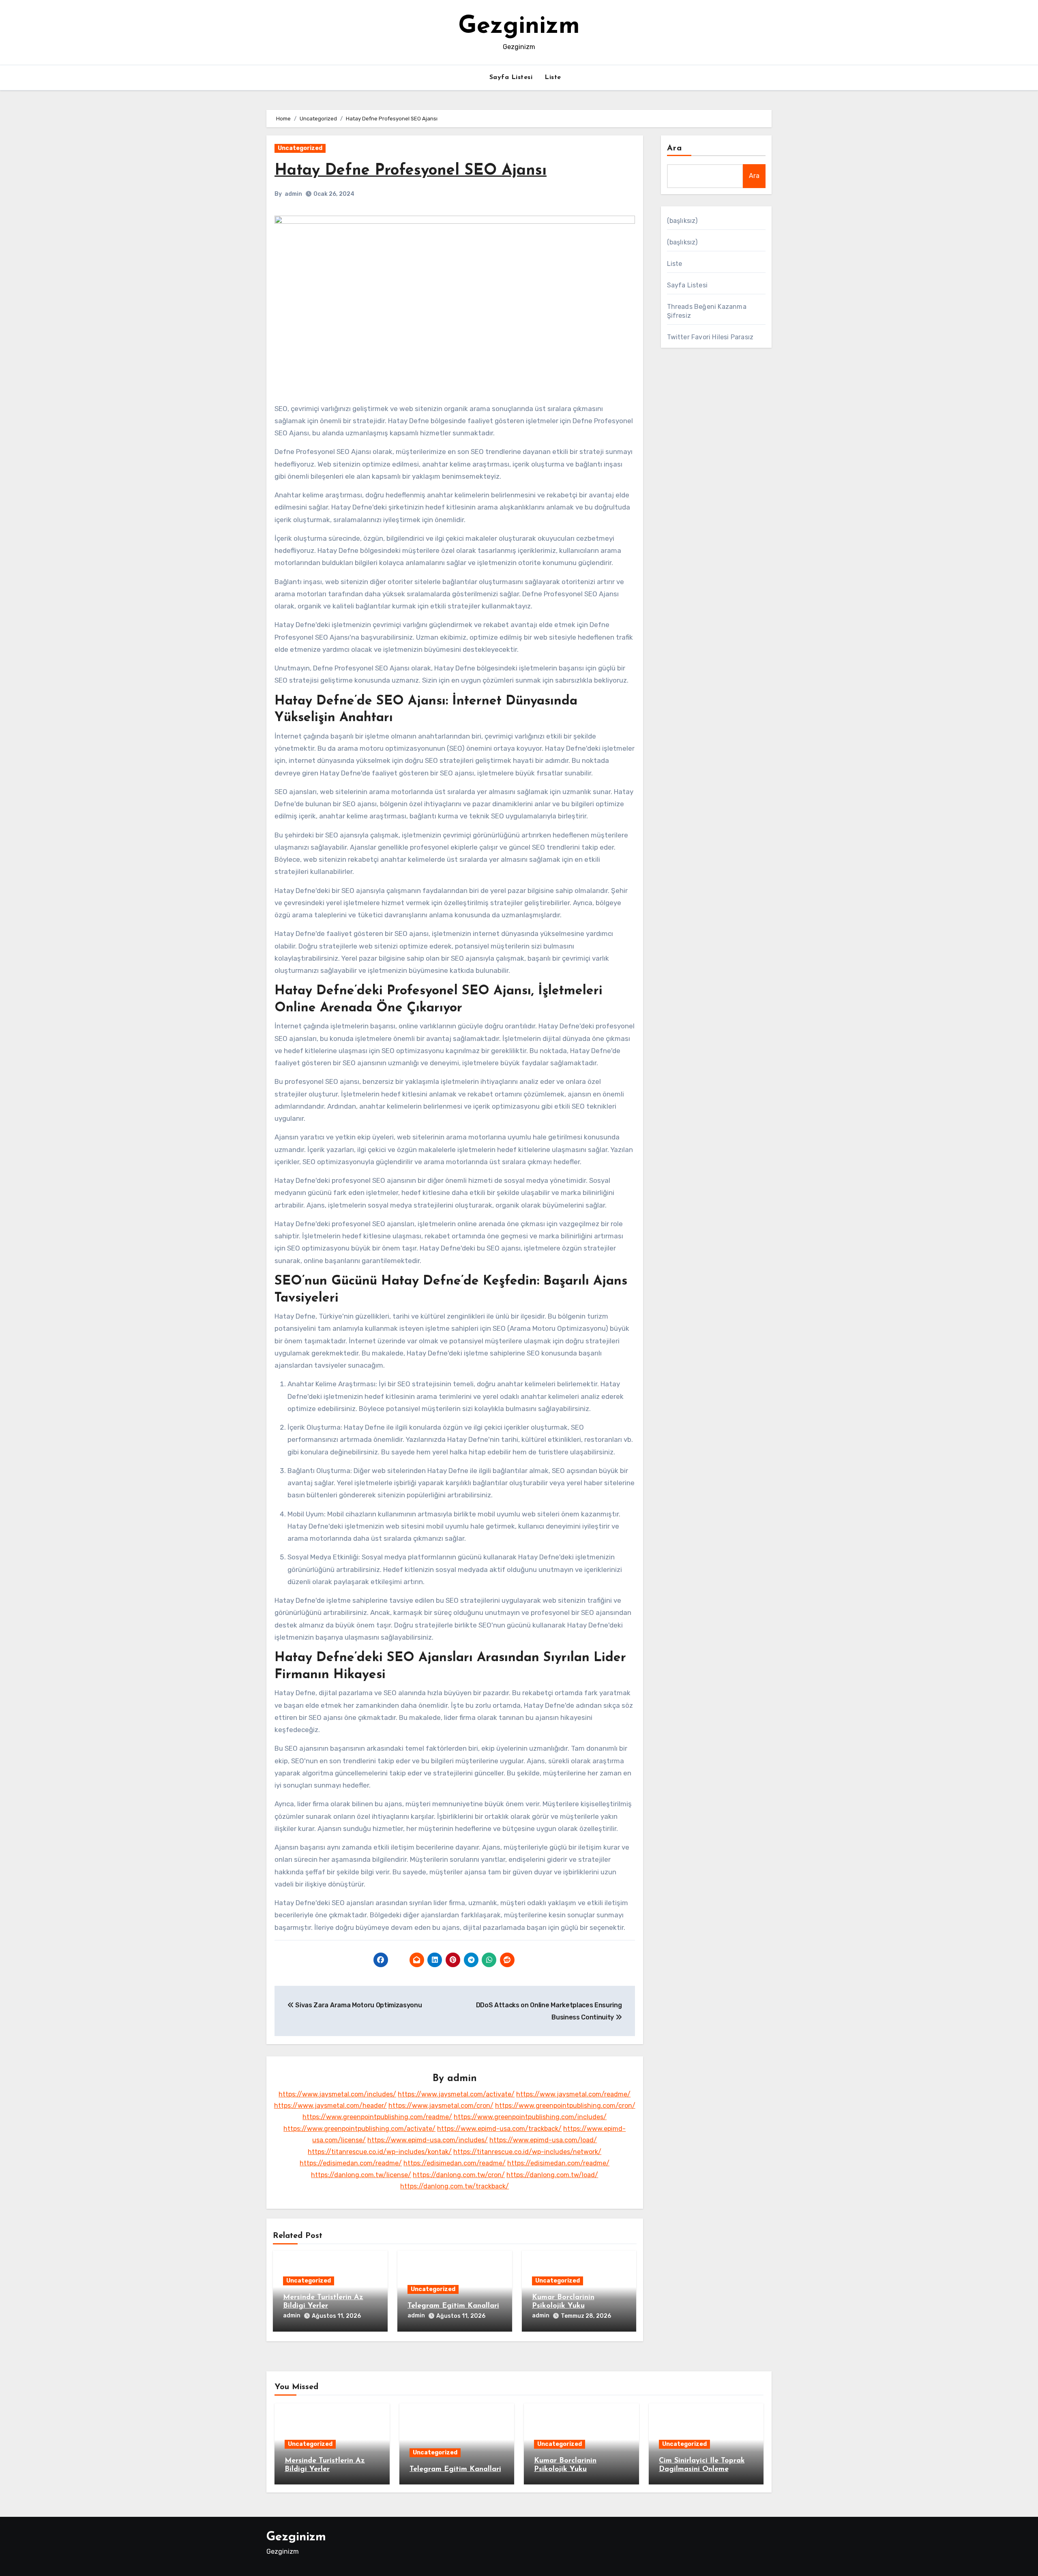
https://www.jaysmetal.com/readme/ (573, 2094)
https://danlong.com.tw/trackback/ (455, 2186)
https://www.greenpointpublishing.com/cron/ (565, 2106)
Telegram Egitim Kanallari (453, 2306)
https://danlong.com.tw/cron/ (459, 2175)
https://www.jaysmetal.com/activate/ (456, 2094)
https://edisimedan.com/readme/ (351, 2163)
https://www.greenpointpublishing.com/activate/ (359, 2129)
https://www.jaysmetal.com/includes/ (337, 2094)
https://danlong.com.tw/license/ (361, 2175)
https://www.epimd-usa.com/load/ (543, 2140)
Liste (553, 77)
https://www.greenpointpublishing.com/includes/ (530, 2117)
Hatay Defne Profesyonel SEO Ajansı (411, 171)
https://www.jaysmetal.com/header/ (330, 2106)
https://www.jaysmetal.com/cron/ (441, 2106)
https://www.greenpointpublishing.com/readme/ (377, 2117)
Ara (674, 148)
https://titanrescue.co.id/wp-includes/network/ (527, 2152)
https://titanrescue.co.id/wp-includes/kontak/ (380, 2152)
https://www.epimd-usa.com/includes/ (428, 2140)
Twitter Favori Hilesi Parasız (710, 337)
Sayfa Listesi (511, 77)
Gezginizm (519, 27)
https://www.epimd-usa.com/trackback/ (499, 2129)
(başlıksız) (682, 221)
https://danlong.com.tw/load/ (552, 2175)
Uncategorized (300, 148)
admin (293, 194)
